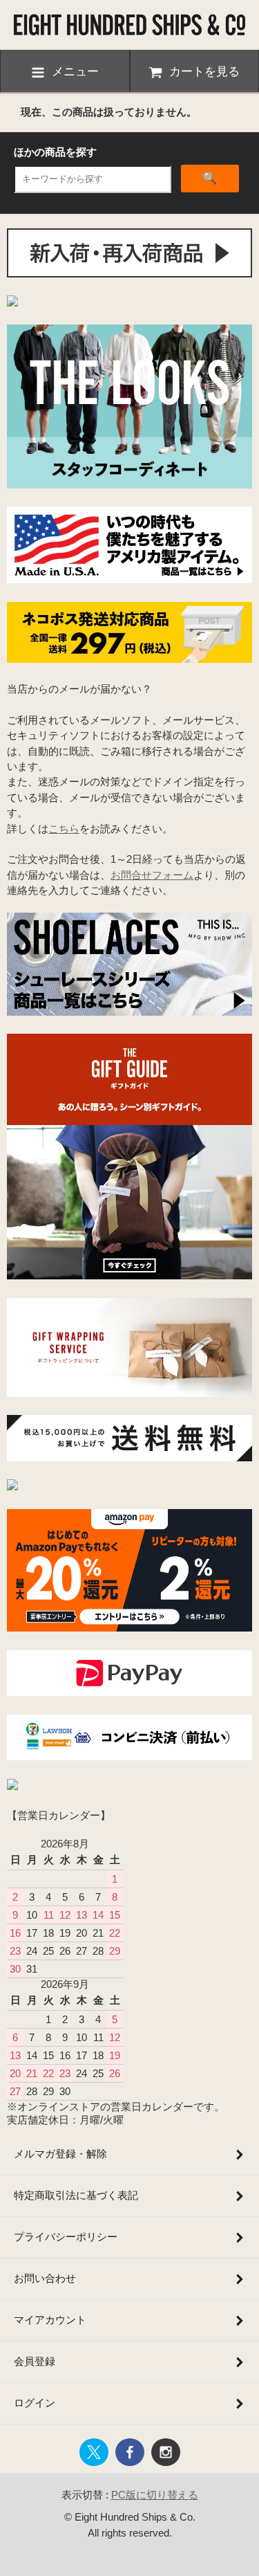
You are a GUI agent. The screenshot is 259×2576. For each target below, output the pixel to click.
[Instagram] (12, 1487)
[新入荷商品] (129, 274)
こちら (64, 829)
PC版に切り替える (155, 2495)
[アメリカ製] (129, 579)
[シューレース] (129, 1012)
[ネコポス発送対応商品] (129, 659)
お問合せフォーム (152, 875)
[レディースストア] (12, 1786)
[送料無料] (129, 1458)
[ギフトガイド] (129, 1276)
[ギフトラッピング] (129, 1393)
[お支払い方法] (129, 1692)
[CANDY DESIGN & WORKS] (12, 303)
